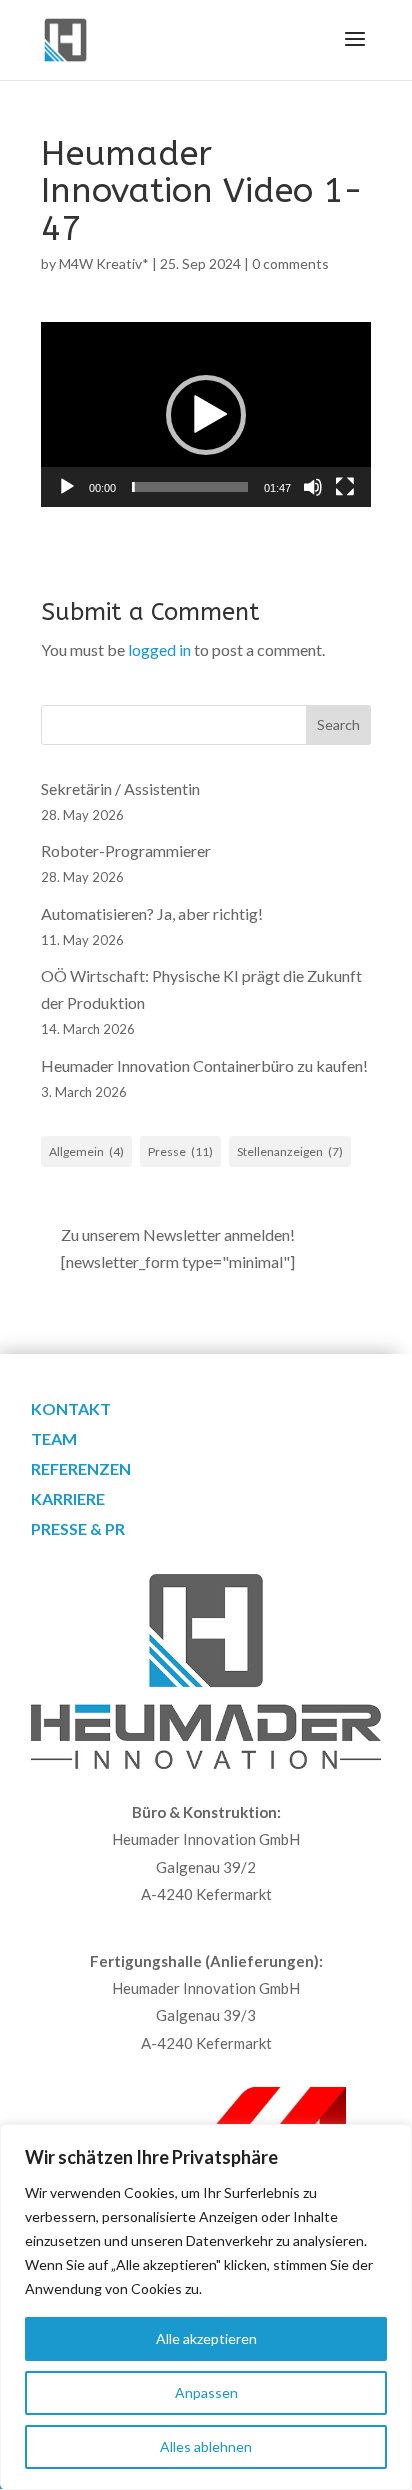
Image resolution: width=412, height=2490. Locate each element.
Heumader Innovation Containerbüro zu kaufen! (204, 1065)
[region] (206, 2307)
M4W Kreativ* (104, 263)
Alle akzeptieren (206, 2338)
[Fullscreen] (345, 487)
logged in (159, 649)
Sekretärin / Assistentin (120, 788)
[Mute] (313, 487)
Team (54, 1440)
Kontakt (71, 1410)
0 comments (290, 263)
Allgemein (86, 1151)
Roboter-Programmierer (126, 850)
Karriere (68, 1500)
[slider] (190, 487)
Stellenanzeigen (290, 1151)
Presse (180, 1151)
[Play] (67, 487)
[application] (206, 414)
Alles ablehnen (206, 2446)
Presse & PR (78, 1530)
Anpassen (206, 2392)
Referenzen (81, 1470)
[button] (206, 415)
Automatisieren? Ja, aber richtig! (152, 913)
